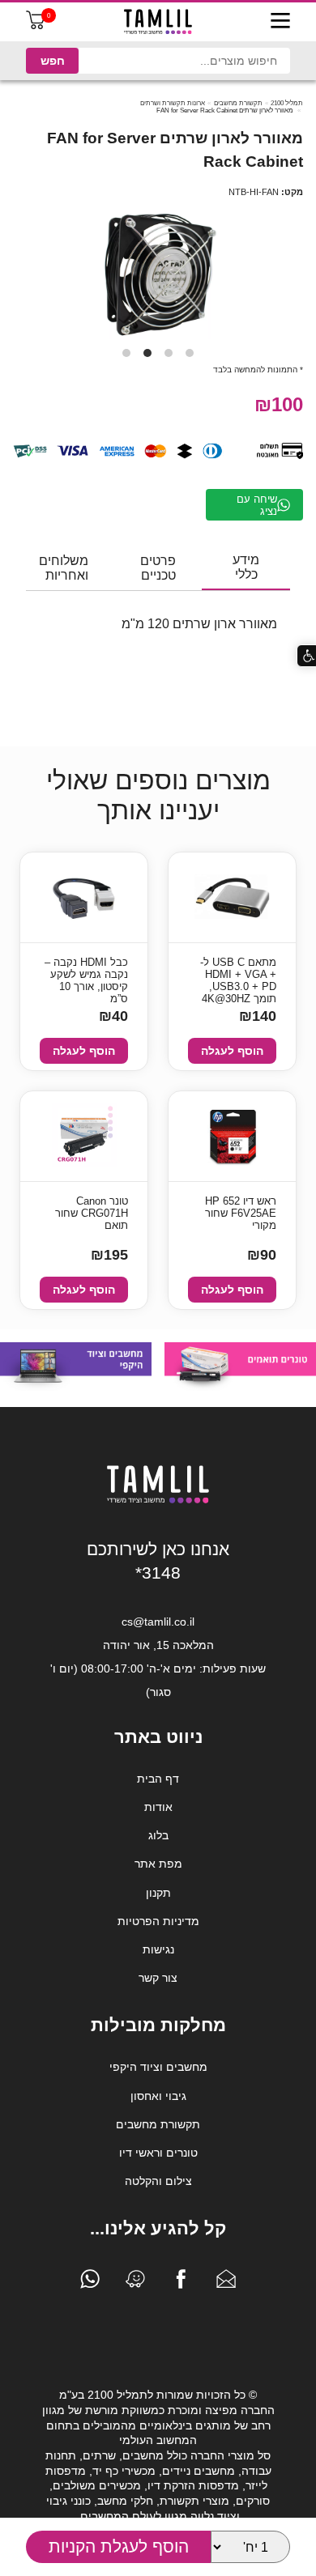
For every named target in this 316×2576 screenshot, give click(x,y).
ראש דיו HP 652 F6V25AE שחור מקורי (241, 1213)
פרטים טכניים (158, 568)
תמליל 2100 (287, 103)
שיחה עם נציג (257, 505)
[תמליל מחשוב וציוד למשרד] (158, 1500)
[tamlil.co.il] (158, 22)
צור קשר (158, 1978)
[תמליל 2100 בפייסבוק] (181, 2283)
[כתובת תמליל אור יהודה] (135, 2283)
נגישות (158, 1949)
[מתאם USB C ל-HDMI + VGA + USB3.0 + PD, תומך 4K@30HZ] (232, 897)
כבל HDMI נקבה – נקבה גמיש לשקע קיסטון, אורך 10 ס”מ (86, 976)
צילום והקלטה (158, 2181)
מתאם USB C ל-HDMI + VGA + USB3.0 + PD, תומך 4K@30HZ (238, 976)
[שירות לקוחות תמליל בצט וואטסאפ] (90, 2283)
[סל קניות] (36, 26)
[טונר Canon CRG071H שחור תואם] (84, 1136)
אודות (158, 1807)
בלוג (158, 1835)
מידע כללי (246, 567)
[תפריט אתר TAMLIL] (280, 22)
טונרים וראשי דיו (158, 2153)
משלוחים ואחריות (64, 568)
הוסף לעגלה (232, 1051)
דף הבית (158, 1779)
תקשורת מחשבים (238, 103)
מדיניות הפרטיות (158, 1921)
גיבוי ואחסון (158, 2096)
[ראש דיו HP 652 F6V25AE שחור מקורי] (232, 1137)
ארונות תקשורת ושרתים (173, 103)
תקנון (158, 1893)
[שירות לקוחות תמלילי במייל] (226, 2283)
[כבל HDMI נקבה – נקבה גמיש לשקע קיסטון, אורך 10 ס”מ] (84, 897)
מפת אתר (158, 1864)
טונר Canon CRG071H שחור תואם (92, 1213)
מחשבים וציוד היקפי (158, 2067)
